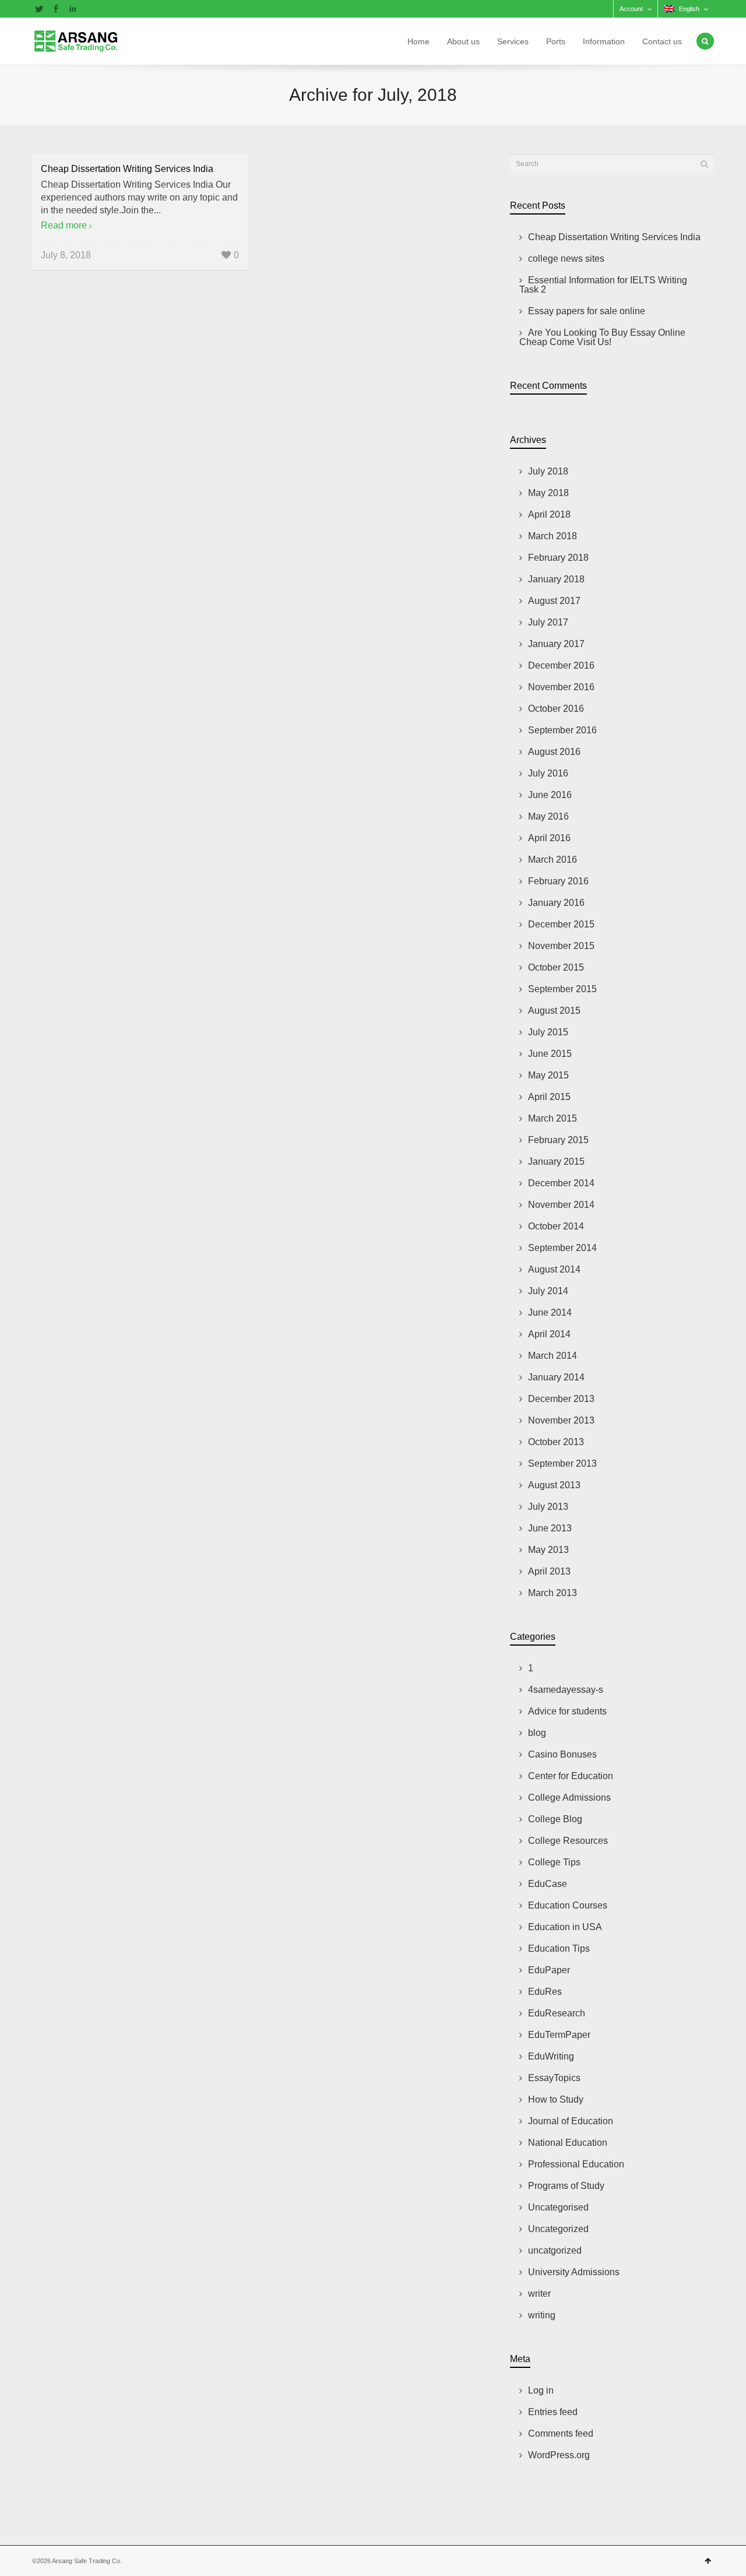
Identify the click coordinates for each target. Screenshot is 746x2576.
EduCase (548, 1884)
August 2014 (554, 1269)
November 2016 (561, 687)
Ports (556, 41)
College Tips (554, 1862)
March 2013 (553, 1593)
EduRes (545, 1992)
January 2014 (556, 1377)
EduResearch (557, 2013)
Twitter (39, 9)
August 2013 (554, 1485)
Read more (64, 225)
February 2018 (558, 558)
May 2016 (548, 816)
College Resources (568, 1841)
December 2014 (561, 1183)
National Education (568, 2143)
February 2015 (558, 1140)
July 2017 (548, 622)
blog (537, 1733)
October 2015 (556, 967)
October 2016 (556, 709)
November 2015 (561, 946)
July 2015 (548, 1032)
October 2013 (556, 1442)
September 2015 (562, 989)
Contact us (662, 41)
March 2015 (553, 1118)
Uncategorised (558, 2207)
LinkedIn (73, 9)
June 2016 (550, 795)
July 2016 (548, 773)
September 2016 (562, 730)
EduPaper (549, 1970)
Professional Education (576, 2164)
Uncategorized (558, 2229)
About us (463, 41)
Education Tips (559, 1948)
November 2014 (561, 1205)
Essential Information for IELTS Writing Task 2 (603, 285)
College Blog (555, 1819)
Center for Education (571, 1776)
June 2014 (550, 1312)
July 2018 (548, 471)
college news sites (566, 259)
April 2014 (549, 1334)
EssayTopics (554, 2078)
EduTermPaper (559, 2035)
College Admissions (569, 1797)
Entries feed (553, 2412)
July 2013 (548, 1507)
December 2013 (561, 1399)
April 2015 (549, 1097)
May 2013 (548, 1550)
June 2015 (550, 1054)
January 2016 (556, 903)
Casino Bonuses (562, 1754)
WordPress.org (559, 2455)
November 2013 (561, 1420)
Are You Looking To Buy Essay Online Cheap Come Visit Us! (602, 337)
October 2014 (556, 1226)
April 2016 (549, 838)
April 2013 (549, 1571)
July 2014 (548, 1291)
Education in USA (565, 1927)
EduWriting (551, 2056)
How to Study (556, 2099)
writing (542, 2315)
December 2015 (561, 924)
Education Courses (568, 1905)
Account (631, 9)
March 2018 (553, 536)
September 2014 (562, 1248)
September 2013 (562, 1463)
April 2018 (549, 514)
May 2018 (548, 493)
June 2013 (550, 1528)
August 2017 (554, 601)
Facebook (56, 9)
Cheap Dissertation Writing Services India (127, 169)
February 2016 (558, 881)
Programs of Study (566, 2186)
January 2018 (556, 579)
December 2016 (561, 665)
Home (418, 41)
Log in (541, 2390)
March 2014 (553, 1356)
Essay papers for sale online (587, 311)
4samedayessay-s (566, 1690)
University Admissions (574, 2272)
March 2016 (553, 860)
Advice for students (567, 1711)
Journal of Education (571, 2121)
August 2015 (554, 1011)
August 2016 (554, 752)
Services (513, 41)
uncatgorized (555, 2250)
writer (539, 2294)
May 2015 (548, 1075)
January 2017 (556, 644)
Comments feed (561, 2433)
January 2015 (556, 1162)
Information (604, 41)
